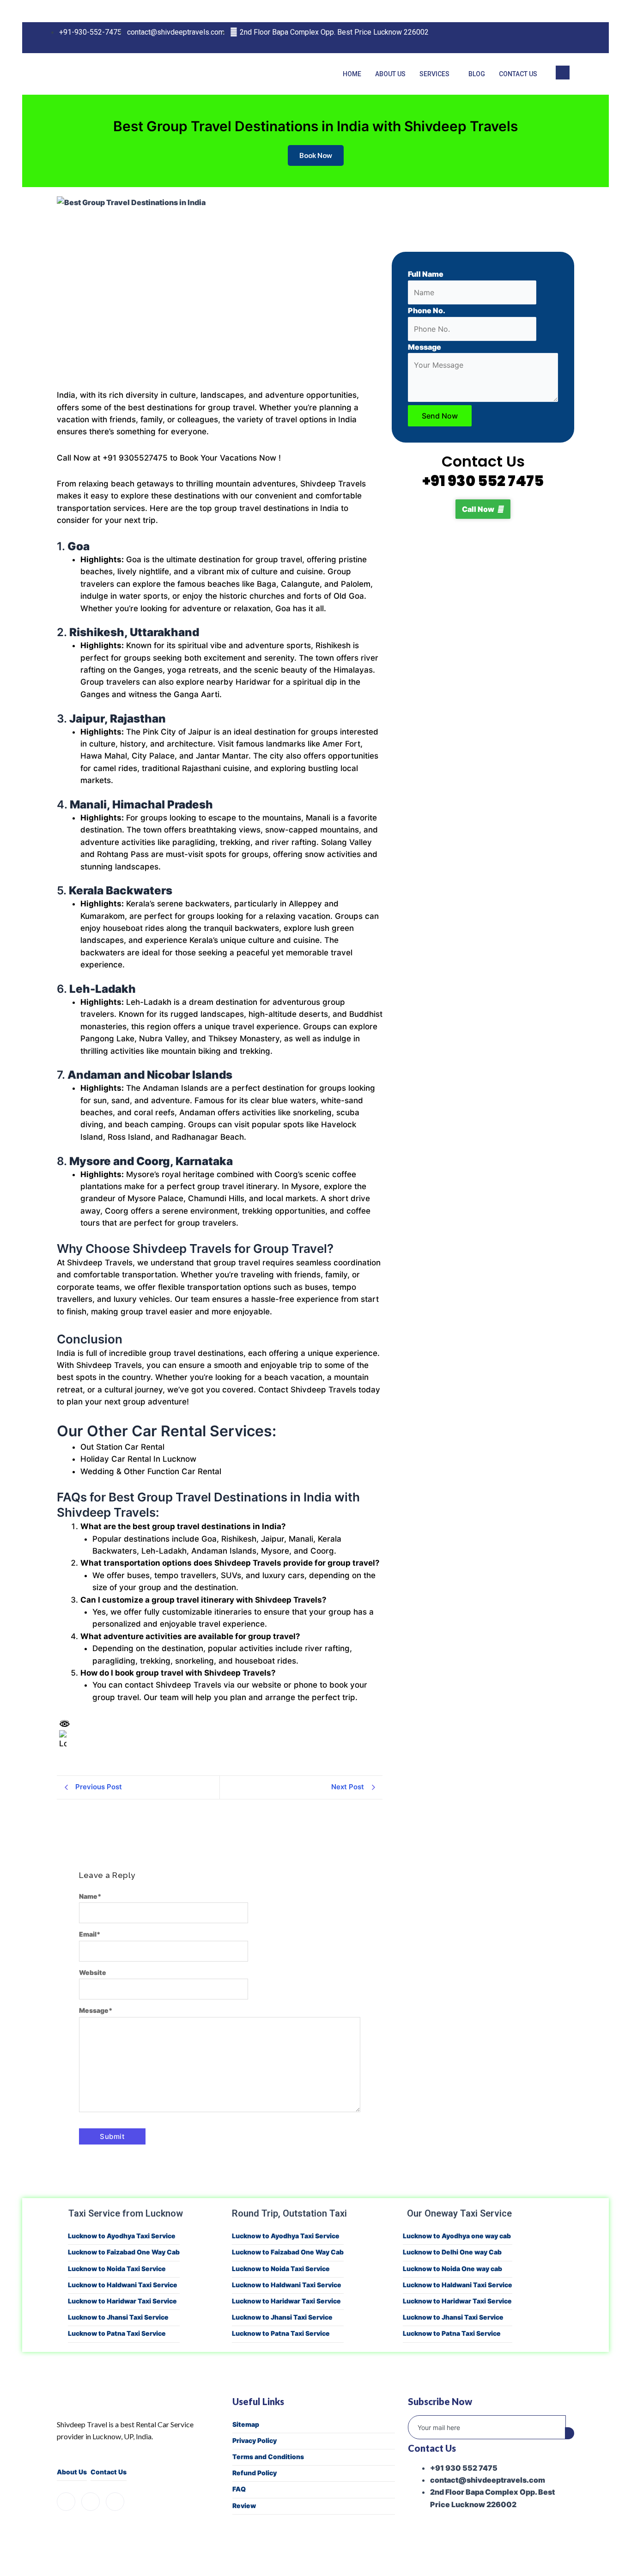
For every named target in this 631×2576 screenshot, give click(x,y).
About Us (390, 74)
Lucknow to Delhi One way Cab (452, 2252)
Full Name (426, 274)
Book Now (316, 155)
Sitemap (246, 2424)
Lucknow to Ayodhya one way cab (457, 2236)
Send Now (440, 416)
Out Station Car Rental (122, 1447)
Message (96, 2010)
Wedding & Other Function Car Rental (151, 1471)
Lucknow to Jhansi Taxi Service (118, 2317)
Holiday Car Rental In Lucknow (138, 1459)
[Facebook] (524, 38)
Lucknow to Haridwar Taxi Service (122, 2301)
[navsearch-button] (563, 73)
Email (90, 1934)
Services (434, 74)
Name (90, 1896)
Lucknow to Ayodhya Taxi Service (122, 2236)
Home (352, 74)
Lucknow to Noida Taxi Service (117, 2269)
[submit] (570, 2433)
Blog (477, 74)
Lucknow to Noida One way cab (452, 2269)
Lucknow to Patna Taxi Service (117, 2333)
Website (93, 1972)
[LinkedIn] (562, 38)
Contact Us (518, 74)
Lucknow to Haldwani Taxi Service (123, 2285)
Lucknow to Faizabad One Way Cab (124, 2252)
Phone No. (427, 310)
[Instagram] (543, 38)
